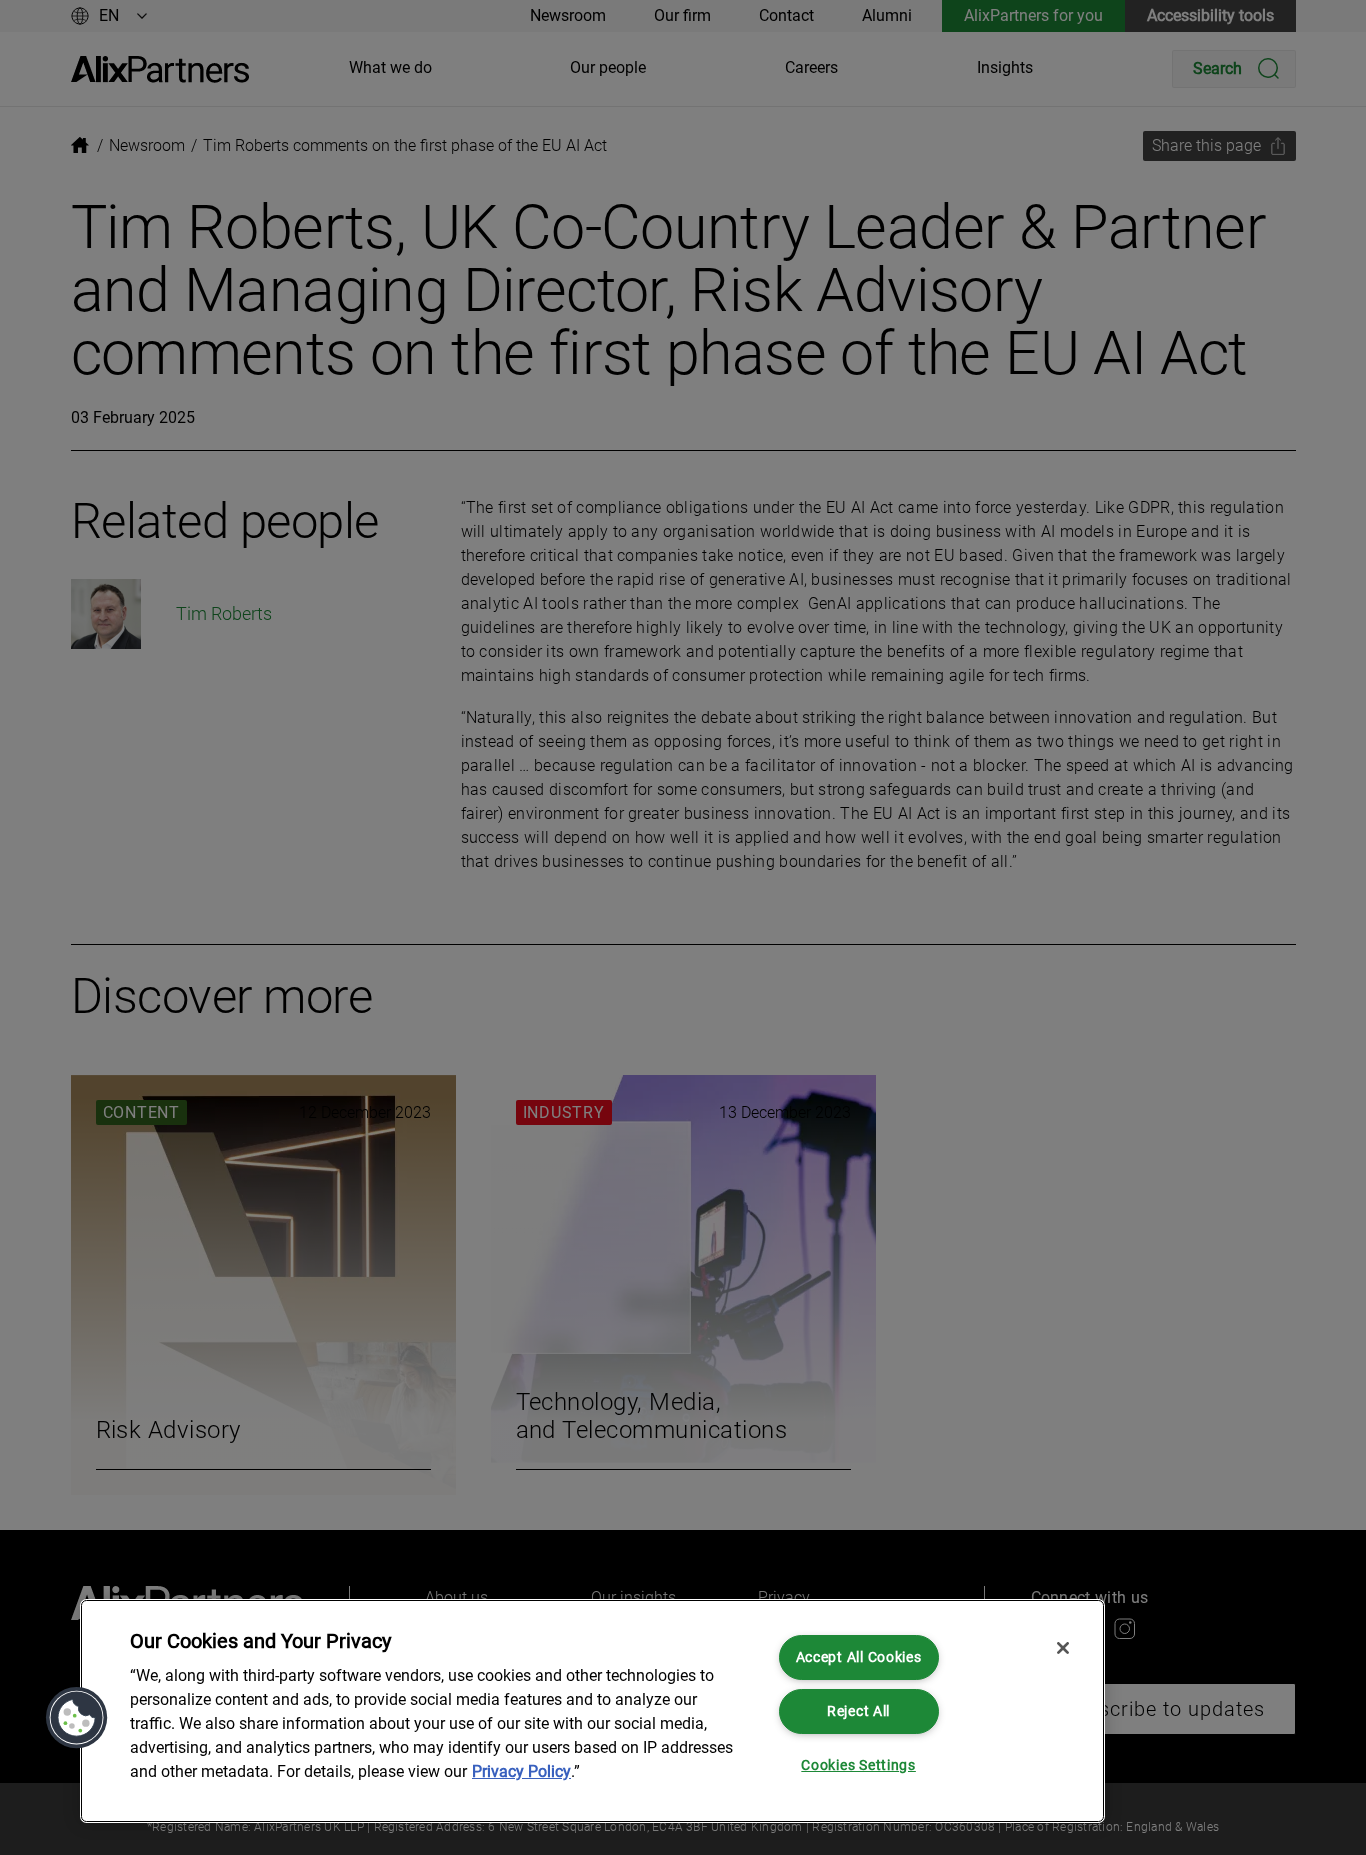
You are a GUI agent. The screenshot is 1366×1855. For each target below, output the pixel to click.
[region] (592, 1711)
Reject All (858, 1711)
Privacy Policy (521, 1771)
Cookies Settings (858, 1765)
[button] (77, 1718)
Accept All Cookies (859, 1657)
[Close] (1063, 1648)
